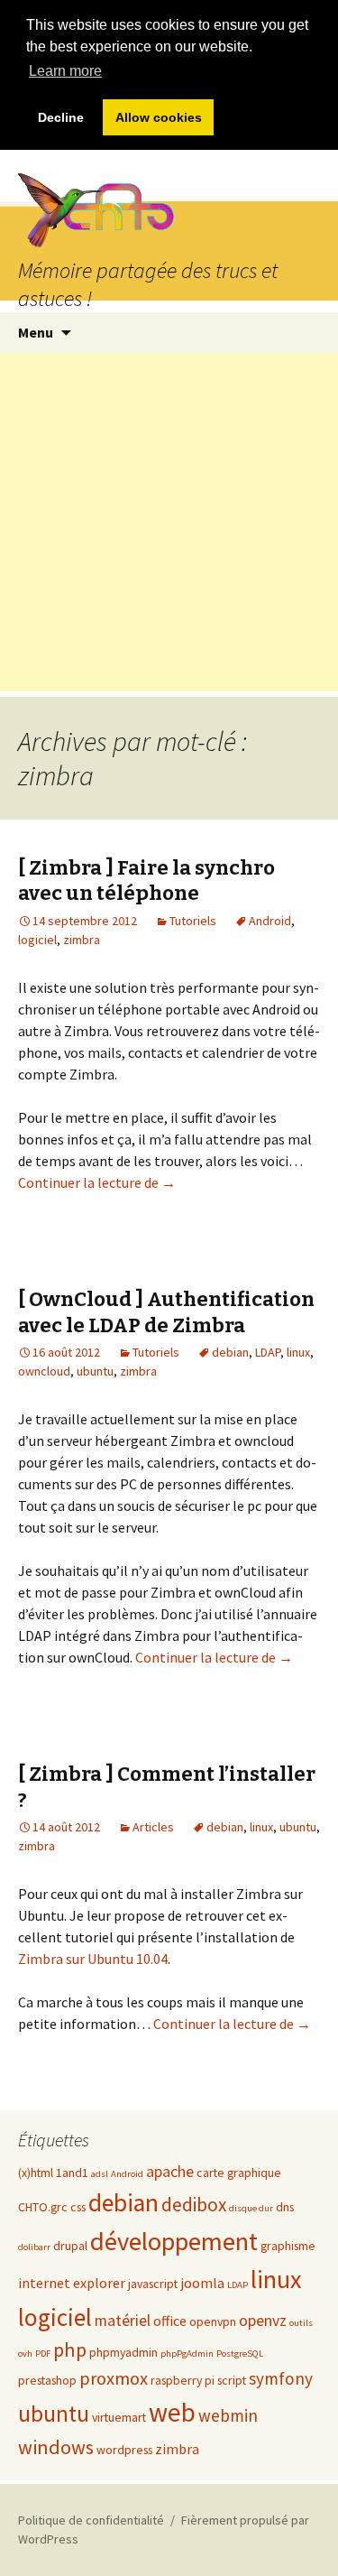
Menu (36, 332)
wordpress (124, 2450)
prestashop (47, 2380)
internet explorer (72, 2283)
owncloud (44, 1371)
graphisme (288, 2246)
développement (174, 2241)
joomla (202, 2283)
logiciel (37, 940)
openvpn (213, 2321)
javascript (153, 2284)
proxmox (114, 2378)
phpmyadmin (123, 2352)
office (170, 2321)
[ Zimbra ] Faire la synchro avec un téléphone (146, 881)
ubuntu (95, 1371)
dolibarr (34, 2247)
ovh (25, 2354)
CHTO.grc (43, 2207)
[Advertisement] (169, 522)
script (232, 2380)
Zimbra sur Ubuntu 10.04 (93, 1959)
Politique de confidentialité (91, 2520)
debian (230, 1352)
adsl (100, 2174)
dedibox (194, 2205)
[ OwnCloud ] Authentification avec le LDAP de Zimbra (166, 1312)
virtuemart (119, 2417)
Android (270, 921)
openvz (263, 2321)
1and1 (72, 2173)
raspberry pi (183, 2380)
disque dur (251, 2208)
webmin (228, 2415)
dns (285, 2207)
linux (298, 1352)
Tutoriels (193, 921)
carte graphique (239, 2173)
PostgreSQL (240, 2354)
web (172, 2412)
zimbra (82, 940)
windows (56, 2447)
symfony (281, 2378)
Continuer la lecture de (97, 1182)
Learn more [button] (65, 71)
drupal (70, 2246)
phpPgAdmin (187, 2354)
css (78, 2207)
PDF (43, 2354)
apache (170, 2172)
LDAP (268, 1352)
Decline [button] (61, 117)
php (70, 2349)
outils (301, 2323)
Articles (153, 1827)
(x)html (36, 2173)
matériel (123, 2321)
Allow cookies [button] (159, 117)
